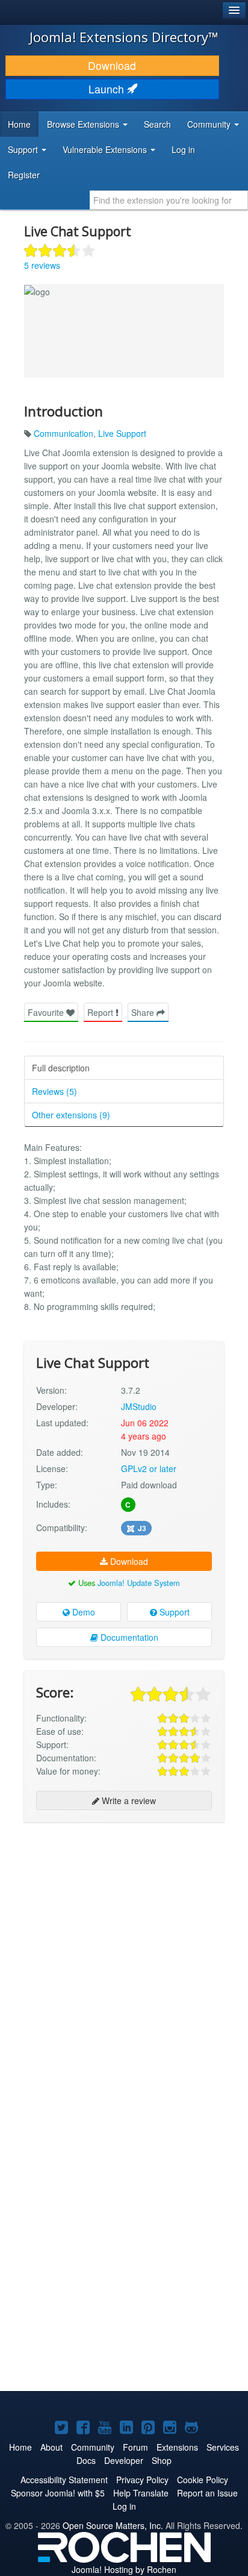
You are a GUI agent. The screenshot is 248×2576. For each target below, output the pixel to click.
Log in (183, 149)
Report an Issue (207, 2493)
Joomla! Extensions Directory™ (124, 37)
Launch (108, 89)
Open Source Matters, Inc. (113, 2525)
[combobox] (169, 200)
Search (157, 124)
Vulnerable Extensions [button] (106, 149)
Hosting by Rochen (124, 2569)
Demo (82, 1612)
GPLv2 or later (149, 1468)
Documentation (128, 1637)
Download (112, 65)
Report (101, 1012)
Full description (61, 1068)
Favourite (47, 1012)
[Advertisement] (124, 1958)
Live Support (122, 433)
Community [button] (210, 124)
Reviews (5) (54, 1091)
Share (144, 1012)
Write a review (128, 1800)
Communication (64, 433)
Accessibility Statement (64, 2480)
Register (24, 175)
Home (19, 124)
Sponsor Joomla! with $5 (58, 2493)
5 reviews (42, 265)
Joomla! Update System (139, 1583)
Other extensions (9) (71, 1115)
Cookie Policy (203, 2480)
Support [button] (24, 149)
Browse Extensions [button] (84, 124)
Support (173, 1612)
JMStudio (139, 1406)
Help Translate (141, 2493)
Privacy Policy (142, 2480)
